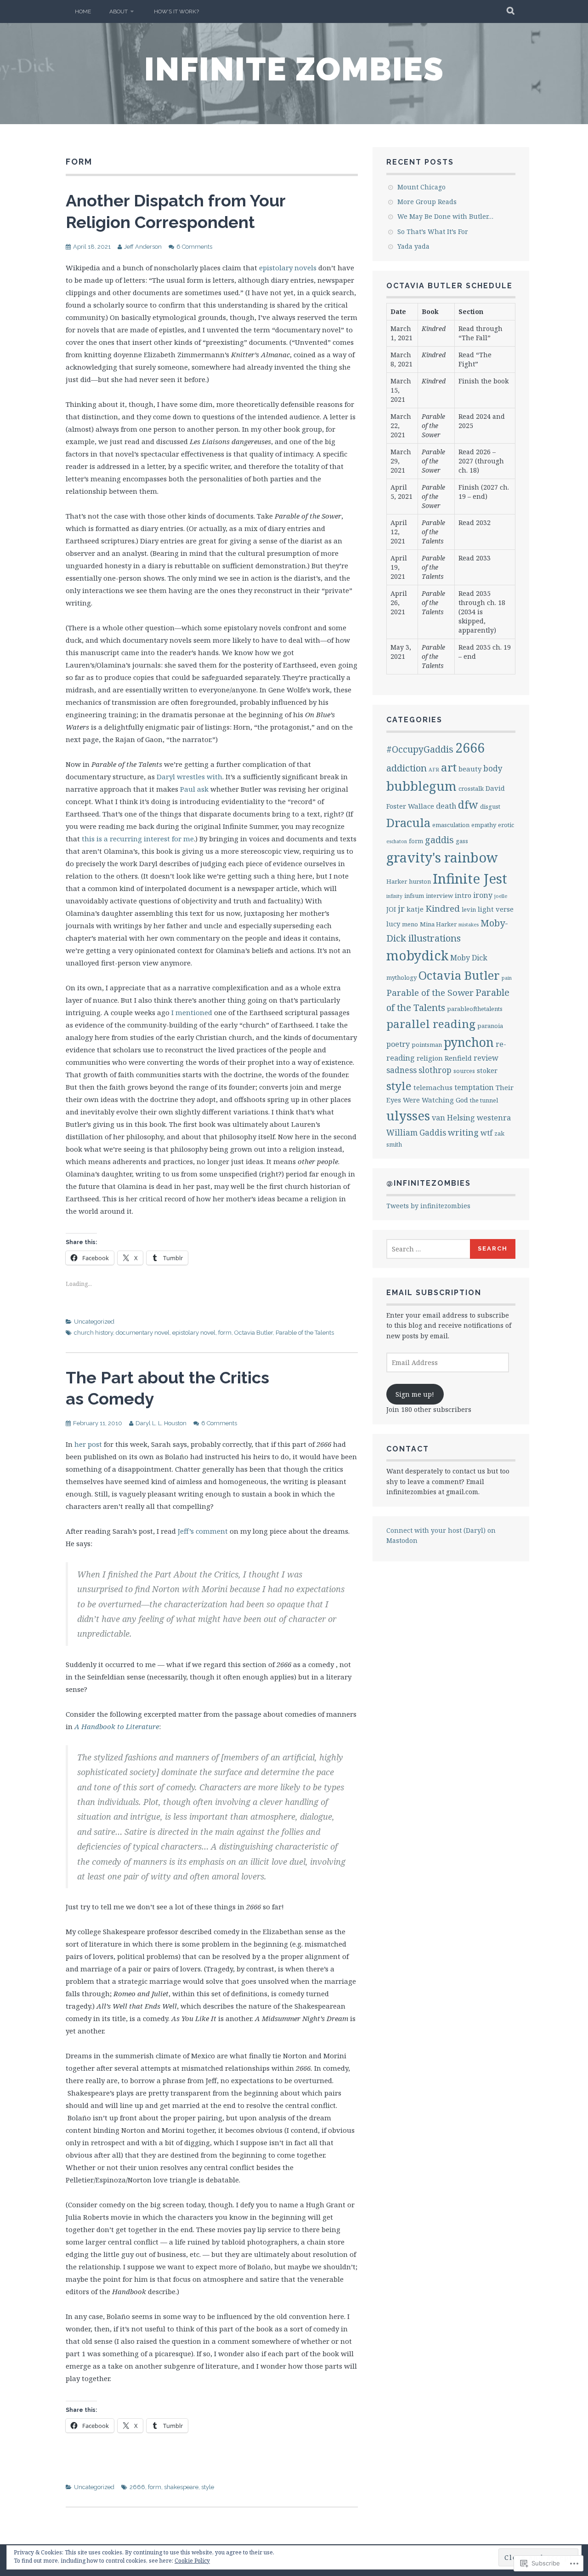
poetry (398, 1044)
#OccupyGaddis (420, 749)
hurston (420, 881)
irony (483, 895)
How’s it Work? (176, 11)
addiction (407, 768)
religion (430, 1058)
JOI (391, 909)
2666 (137, 2487)
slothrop (435, 1070)
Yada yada (413, 246)
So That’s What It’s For (433, 231)
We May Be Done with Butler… (445, 216)
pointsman (427, 1045)
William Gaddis (416, 1133)
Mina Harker (438, 924)
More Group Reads (427, 202)
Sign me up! (415, 1394)
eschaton (397, 841)
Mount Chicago (421, 187)
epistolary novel (194, 1333)
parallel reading (431, 1024)
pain (507, 978)
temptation (474, 1087)
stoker (487, 1070)
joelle (501, 896)
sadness (401, 1070)
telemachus (433, 1087)
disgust (490, 806)
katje (415, 909)
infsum (414, 896)
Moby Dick (469, 958)
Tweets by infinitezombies (428, 1206)
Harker (397, 881)
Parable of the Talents (305, 1333)
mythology (401, 977)
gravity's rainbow (442, 857)
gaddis (439, 840)
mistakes (469, 925)
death (446, 806)
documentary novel (143, 1333)
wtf (486, 1133)
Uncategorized (94, 1322)
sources (464, 1071)
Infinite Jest (470, 879)
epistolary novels (288, 268)
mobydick (417, 955)
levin (469, 909)
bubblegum (421, 786)
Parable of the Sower (430, 993)
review (486, 1058)
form (225, 1333)
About (119, 11)
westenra (494, 1118)
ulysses (408, 1116)
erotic (506, 825)
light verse (496, 909)
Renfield (458, 1058)
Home (83, 11)
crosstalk (471, 788)
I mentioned (192, 1012)
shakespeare (181, 2487)
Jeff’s (186, 1531)
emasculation (451, 825)
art (449, 767)
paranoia (490, 1026)
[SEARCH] (511, 11)
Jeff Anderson (143, 247)
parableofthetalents (475, 1009)
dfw (468, 805)
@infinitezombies (429, 1183)
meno (410, 924)
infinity (394, 896)
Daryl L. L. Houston (161, 1423)
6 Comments (194, 247)
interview (439, 896)
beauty (470, 769)
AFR (434, 770)
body (493, 768)
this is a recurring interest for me (138, 839)
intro (463, 895)
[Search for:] (429, 1249)
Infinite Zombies (294, 69)
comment (212, 1531)
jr (401, 908)
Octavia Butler (254, 1333)
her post (88, 1444)
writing (463, 1132)
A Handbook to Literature (117, 1726)
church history (93, 1333)
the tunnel (484, 1100)
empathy (484, 825)
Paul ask (194, 789)
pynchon (469, 1042)
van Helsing (453, 1118)
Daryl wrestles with (189, 777)
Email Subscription (434, 1293)
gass (462, 841)
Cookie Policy (192, 2561)
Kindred (443, 908)
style (208, 2487)
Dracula (408, 822)
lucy (393, 924)
